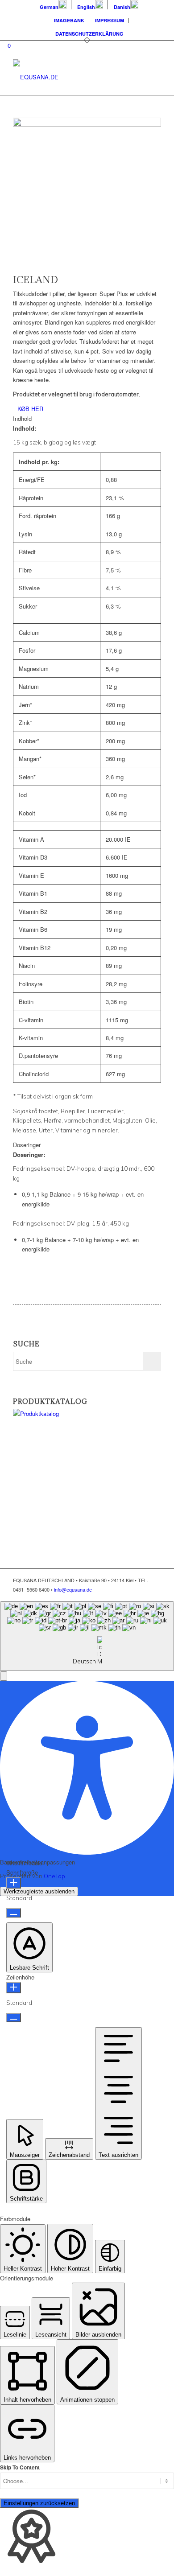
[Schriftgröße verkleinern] (14, 1913)
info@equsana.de (73, 1589)
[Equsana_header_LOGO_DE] (72, 77)
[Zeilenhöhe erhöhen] (14, 1988)
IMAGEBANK (69, 20)
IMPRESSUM (110, 20)
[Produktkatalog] (75, 1414)
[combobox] (87, 1636)
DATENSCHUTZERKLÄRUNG (89, 34)
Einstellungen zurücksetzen (39, 2503)
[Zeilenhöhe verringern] (14, 2018)
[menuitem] (53, 5)
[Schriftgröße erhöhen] (14, 1883)
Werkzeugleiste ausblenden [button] (39, 1891)
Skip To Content (20, 2467)
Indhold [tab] (22, 418)
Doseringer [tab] (27, 1145)
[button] (4, 1676)
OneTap (54, 1876)
